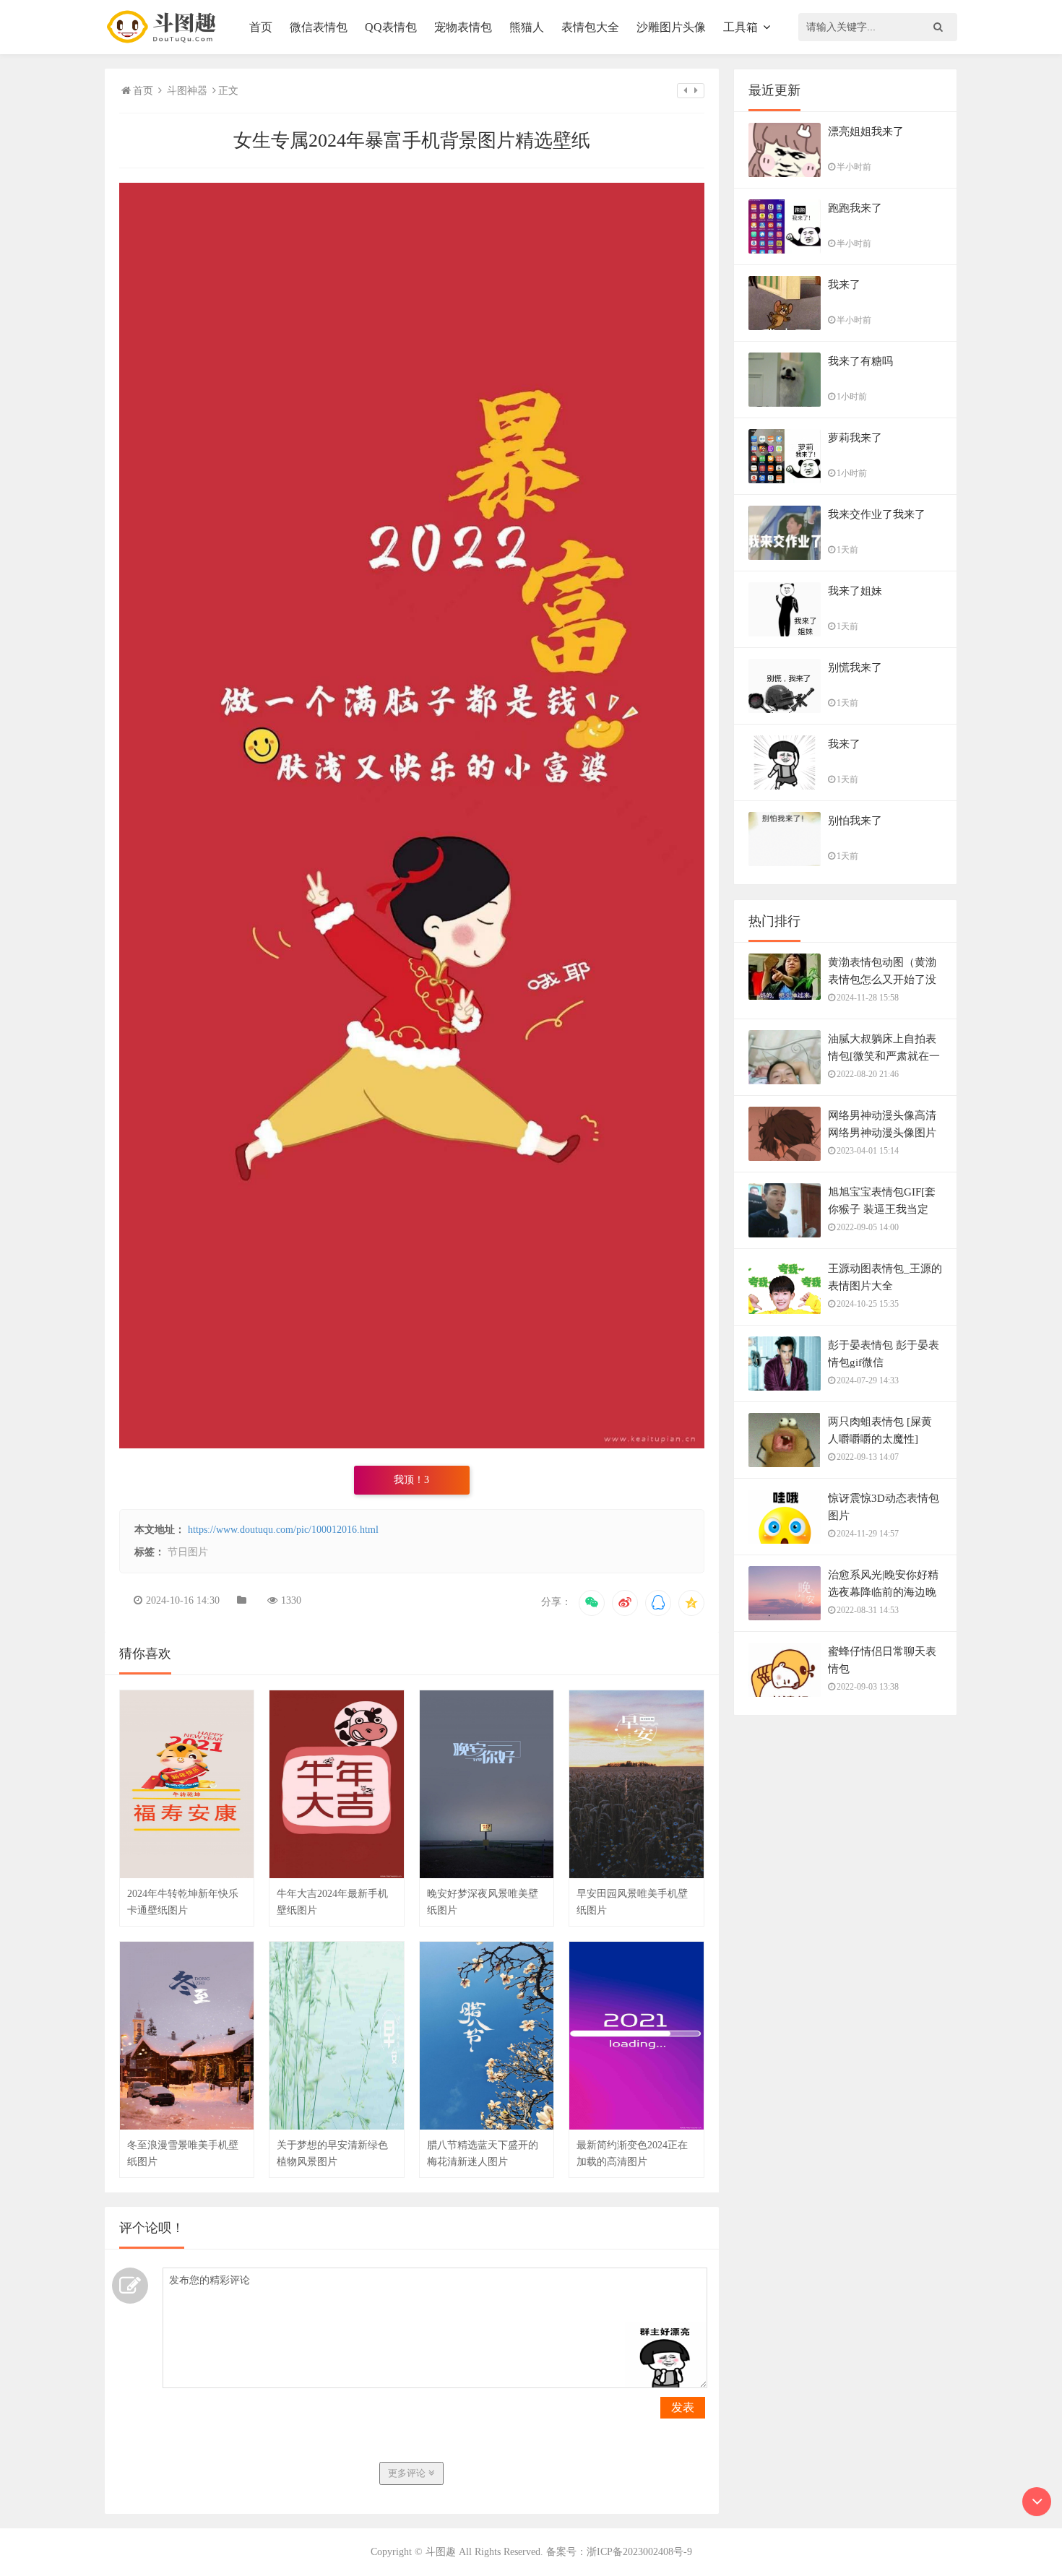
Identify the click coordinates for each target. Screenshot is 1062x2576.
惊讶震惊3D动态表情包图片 (884, 1507)
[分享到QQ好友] (658, 1603)
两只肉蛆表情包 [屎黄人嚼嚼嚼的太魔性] (880, 1430)
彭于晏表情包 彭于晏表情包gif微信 (884, 1354)
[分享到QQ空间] (691, 1603)
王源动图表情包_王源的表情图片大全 (885, 1277)
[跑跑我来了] (785, 243)
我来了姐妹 (855, 591)
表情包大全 (590, 27)
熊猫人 (527, 27)
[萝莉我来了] (785, 475)
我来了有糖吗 (860, 361)
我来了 (844, 285)
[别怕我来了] (785, 855)
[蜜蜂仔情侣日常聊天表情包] (785, 1685)
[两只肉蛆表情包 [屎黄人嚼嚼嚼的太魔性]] (785, 1456)
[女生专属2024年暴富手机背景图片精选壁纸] (412, 1445)
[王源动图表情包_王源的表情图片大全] (785, 1303)
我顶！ (411, 1480)
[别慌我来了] (785, 711)
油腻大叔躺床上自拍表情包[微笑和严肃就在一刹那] (884, 1056)
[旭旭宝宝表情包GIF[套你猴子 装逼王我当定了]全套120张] (785, 1227)
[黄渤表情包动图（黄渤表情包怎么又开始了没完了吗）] (785, 984)
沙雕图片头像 (671, 27)
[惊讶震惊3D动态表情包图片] (785, 1533)
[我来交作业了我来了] (785, 546)
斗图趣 (441, 2552)
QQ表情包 (391, 27)
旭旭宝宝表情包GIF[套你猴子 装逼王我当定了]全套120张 (882, 1209)
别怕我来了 (855, 821)
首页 (261, 27)
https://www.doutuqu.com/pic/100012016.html (283, 1530)
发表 (683, 2407)
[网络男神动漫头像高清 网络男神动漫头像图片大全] (785, 1150)
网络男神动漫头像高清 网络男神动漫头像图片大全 (882, 1133)
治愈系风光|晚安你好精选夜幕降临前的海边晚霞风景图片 (883, 1592)
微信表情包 (319, 27)
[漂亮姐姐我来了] (785, 166)
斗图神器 (187, 91)
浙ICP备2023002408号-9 (639, 2552)
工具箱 (741, 27)
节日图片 (188, 1552)
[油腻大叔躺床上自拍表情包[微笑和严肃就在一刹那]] (785, 1073)
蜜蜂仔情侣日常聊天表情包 (882, 1660)
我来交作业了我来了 (877, 514)
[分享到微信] (592, 1603)
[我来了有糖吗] (785, 396)
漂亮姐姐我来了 (866, 131)
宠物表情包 (463, 27)
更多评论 (408, 2473)
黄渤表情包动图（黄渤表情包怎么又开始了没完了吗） (882, 980)
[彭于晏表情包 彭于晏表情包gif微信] (785, 1371)
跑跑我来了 (855, 208)
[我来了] (785, 319)
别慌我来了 (855, 667)
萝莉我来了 (855, 438)
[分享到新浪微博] (625, 1603)
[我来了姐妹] (785, 624)
